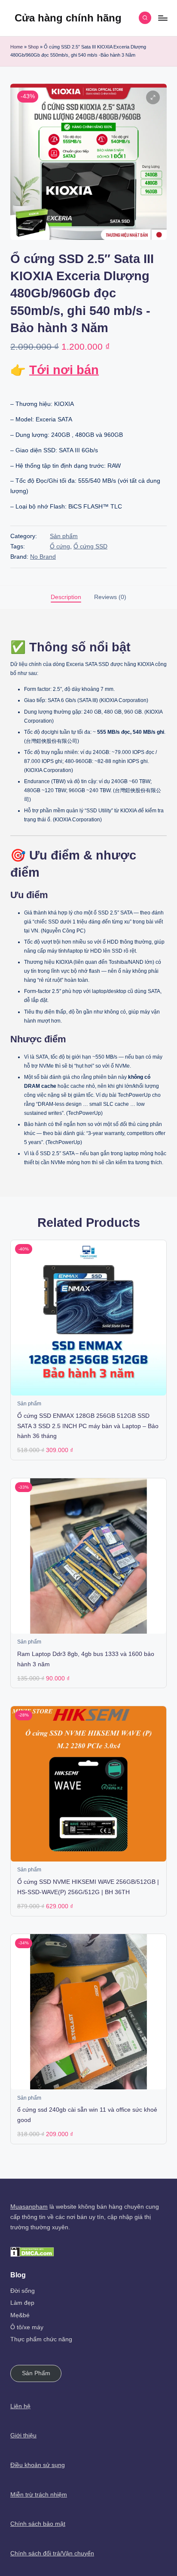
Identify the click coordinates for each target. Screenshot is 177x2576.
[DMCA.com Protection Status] (32, 2251)
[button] (153, 97)
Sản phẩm (64, 536)
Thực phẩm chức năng (41, 2339)
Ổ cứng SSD (90, 546)
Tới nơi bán (64, 370)
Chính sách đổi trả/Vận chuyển (52, 2553)
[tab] (66, 597)
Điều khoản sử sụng (38, 2465)
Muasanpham (29, 2207)
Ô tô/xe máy (27, 2327)
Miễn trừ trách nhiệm (39, 2495)
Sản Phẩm (36, 2373)
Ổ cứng (60, 546)
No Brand (43, 557)
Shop (33, 47)
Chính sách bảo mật (38, 2524)
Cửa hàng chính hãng (68, 18)
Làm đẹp (22, 2303)
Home (17, 47)
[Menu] (162, 18)
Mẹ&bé (20, 2315)
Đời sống (23, 2291)
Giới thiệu (23, 2435)
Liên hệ (20, 2406)
